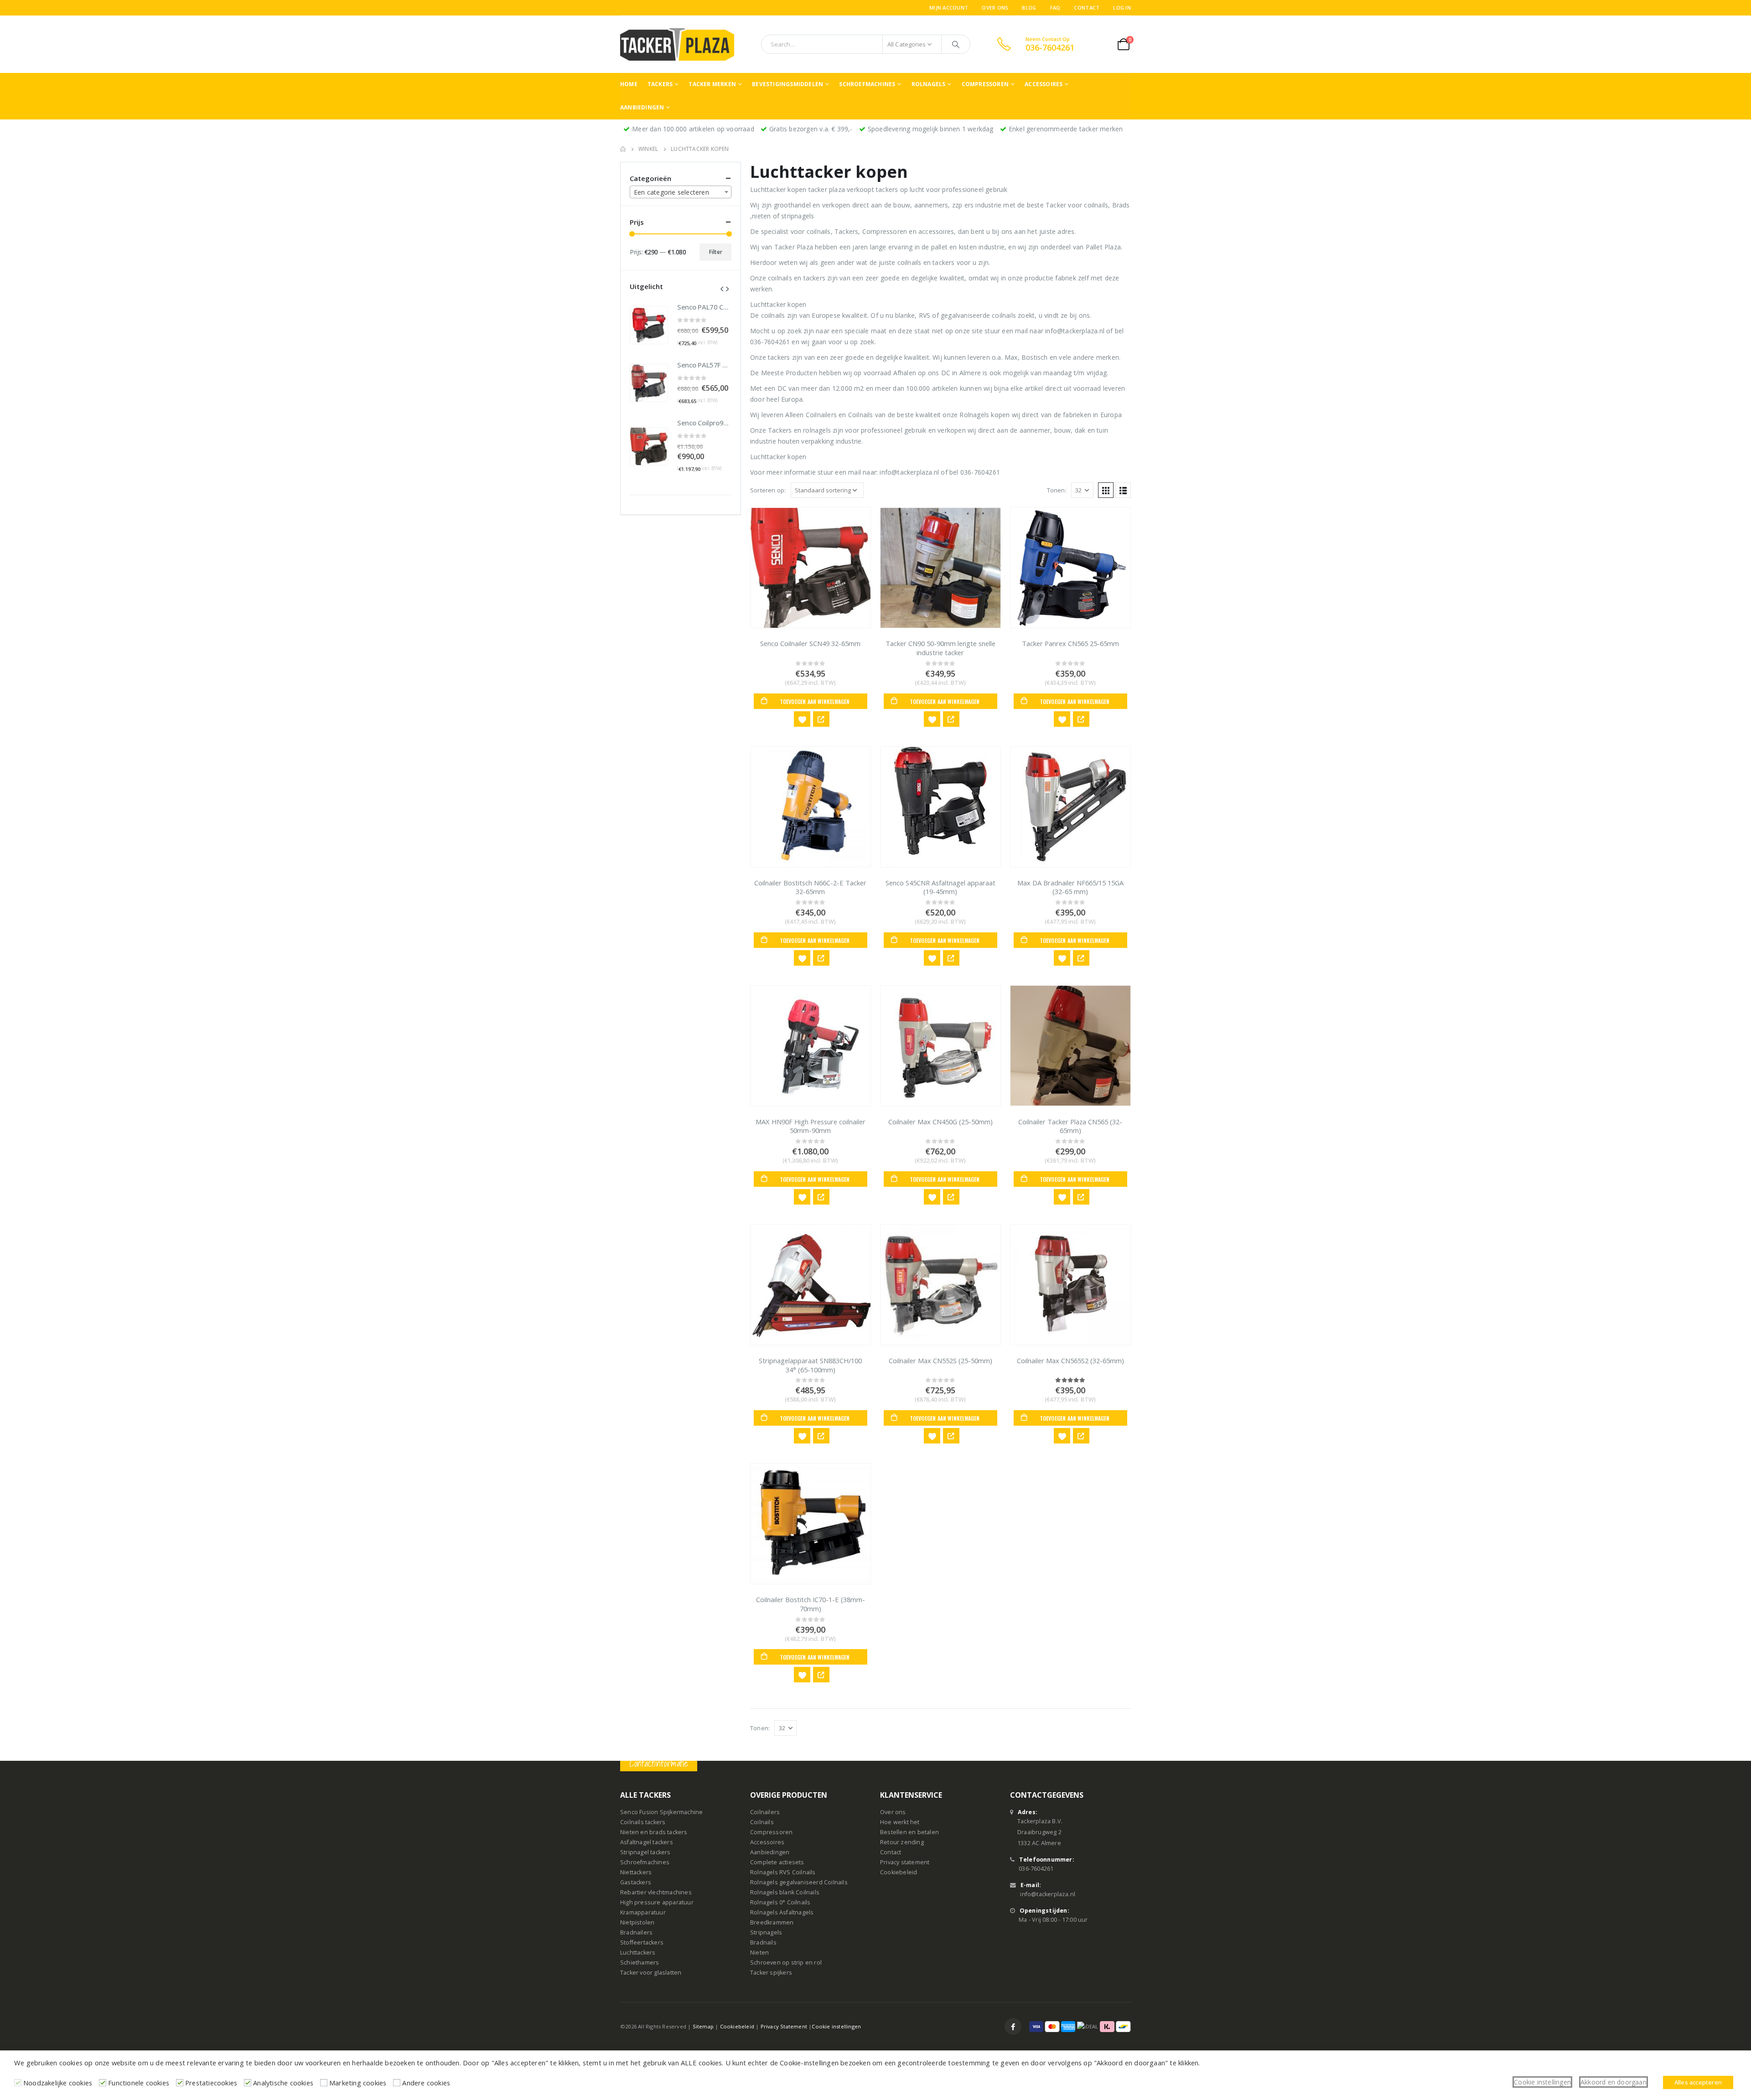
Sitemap (703, 2026)
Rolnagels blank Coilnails (785, 1892)
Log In (1122, 8)
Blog (1029, 8)
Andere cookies (426, 2083)
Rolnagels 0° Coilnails (780, 1902)
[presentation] (722, 288)
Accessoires (1044, 84)
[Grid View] (1106, 490)
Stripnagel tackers (645, 1852)
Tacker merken (712, 84)
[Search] (956, 44)
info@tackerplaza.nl (1048, 1894)
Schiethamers (640, 1963)
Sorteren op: (768, 490)
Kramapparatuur (643, 1912)
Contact (1087, 8)
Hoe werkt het (900, 1822)
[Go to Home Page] (623, 149)
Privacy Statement (784, 2026)
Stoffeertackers (642, 1942)
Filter (716, 252)
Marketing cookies (358, 2083)
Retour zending (902, 1842)
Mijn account (949, 8)
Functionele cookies (139, 2083)
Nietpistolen (637, 1922)
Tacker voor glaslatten (651, 1973)
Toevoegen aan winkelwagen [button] (815, 701)
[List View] (1123, 490)
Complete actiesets (777, 1862)
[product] (811, 568)
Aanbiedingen (642, 107)
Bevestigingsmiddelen (787, 84)
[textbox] (681, 192)
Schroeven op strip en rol (786, 1963)
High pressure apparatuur (657, 1902)
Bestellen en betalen (909, 1832)
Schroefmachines (867, 84)
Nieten (759, 1953)
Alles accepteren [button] (1698, 2082)
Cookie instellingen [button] (1542, 2082)
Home (629, 84)
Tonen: (1057, 490)
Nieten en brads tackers (654, 1832)
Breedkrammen (772, 1922)
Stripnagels (766, 1932)
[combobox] (681, 192)
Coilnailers (765, 1812)
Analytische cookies (283, 2083)
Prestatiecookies (211, 2083)
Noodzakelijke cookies (58, 2083)
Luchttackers (638, 1953)
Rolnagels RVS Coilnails (783, 1872)
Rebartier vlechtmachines (656, 1892)
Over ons (995, 8)
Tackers (660, 84)
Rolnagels (929, 84)
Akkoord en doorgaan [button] (1614, 2082)
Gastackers (636, 1882)
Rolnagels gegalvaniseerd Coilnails (799, 1882)
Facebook (1013, 2026)
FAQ (1055, 8)
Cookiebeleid (899, 1872)
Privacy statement (905, 1862)
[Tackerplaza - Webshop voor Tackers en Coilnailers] (677, 44)
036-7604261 (1036, 1869)
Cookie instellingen (836, 2026)
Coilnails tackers (643, 1822)
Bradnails (763, 1942)
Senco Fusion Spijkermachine (661, 1812)
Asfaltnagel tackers (647, 1842)
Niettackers (636, 1872)
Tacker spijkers (771, 1973)
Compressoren (985, 84)
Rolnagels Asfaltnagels (782, 1912)
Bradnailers (636, 1932)
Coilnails (762, 1822)
